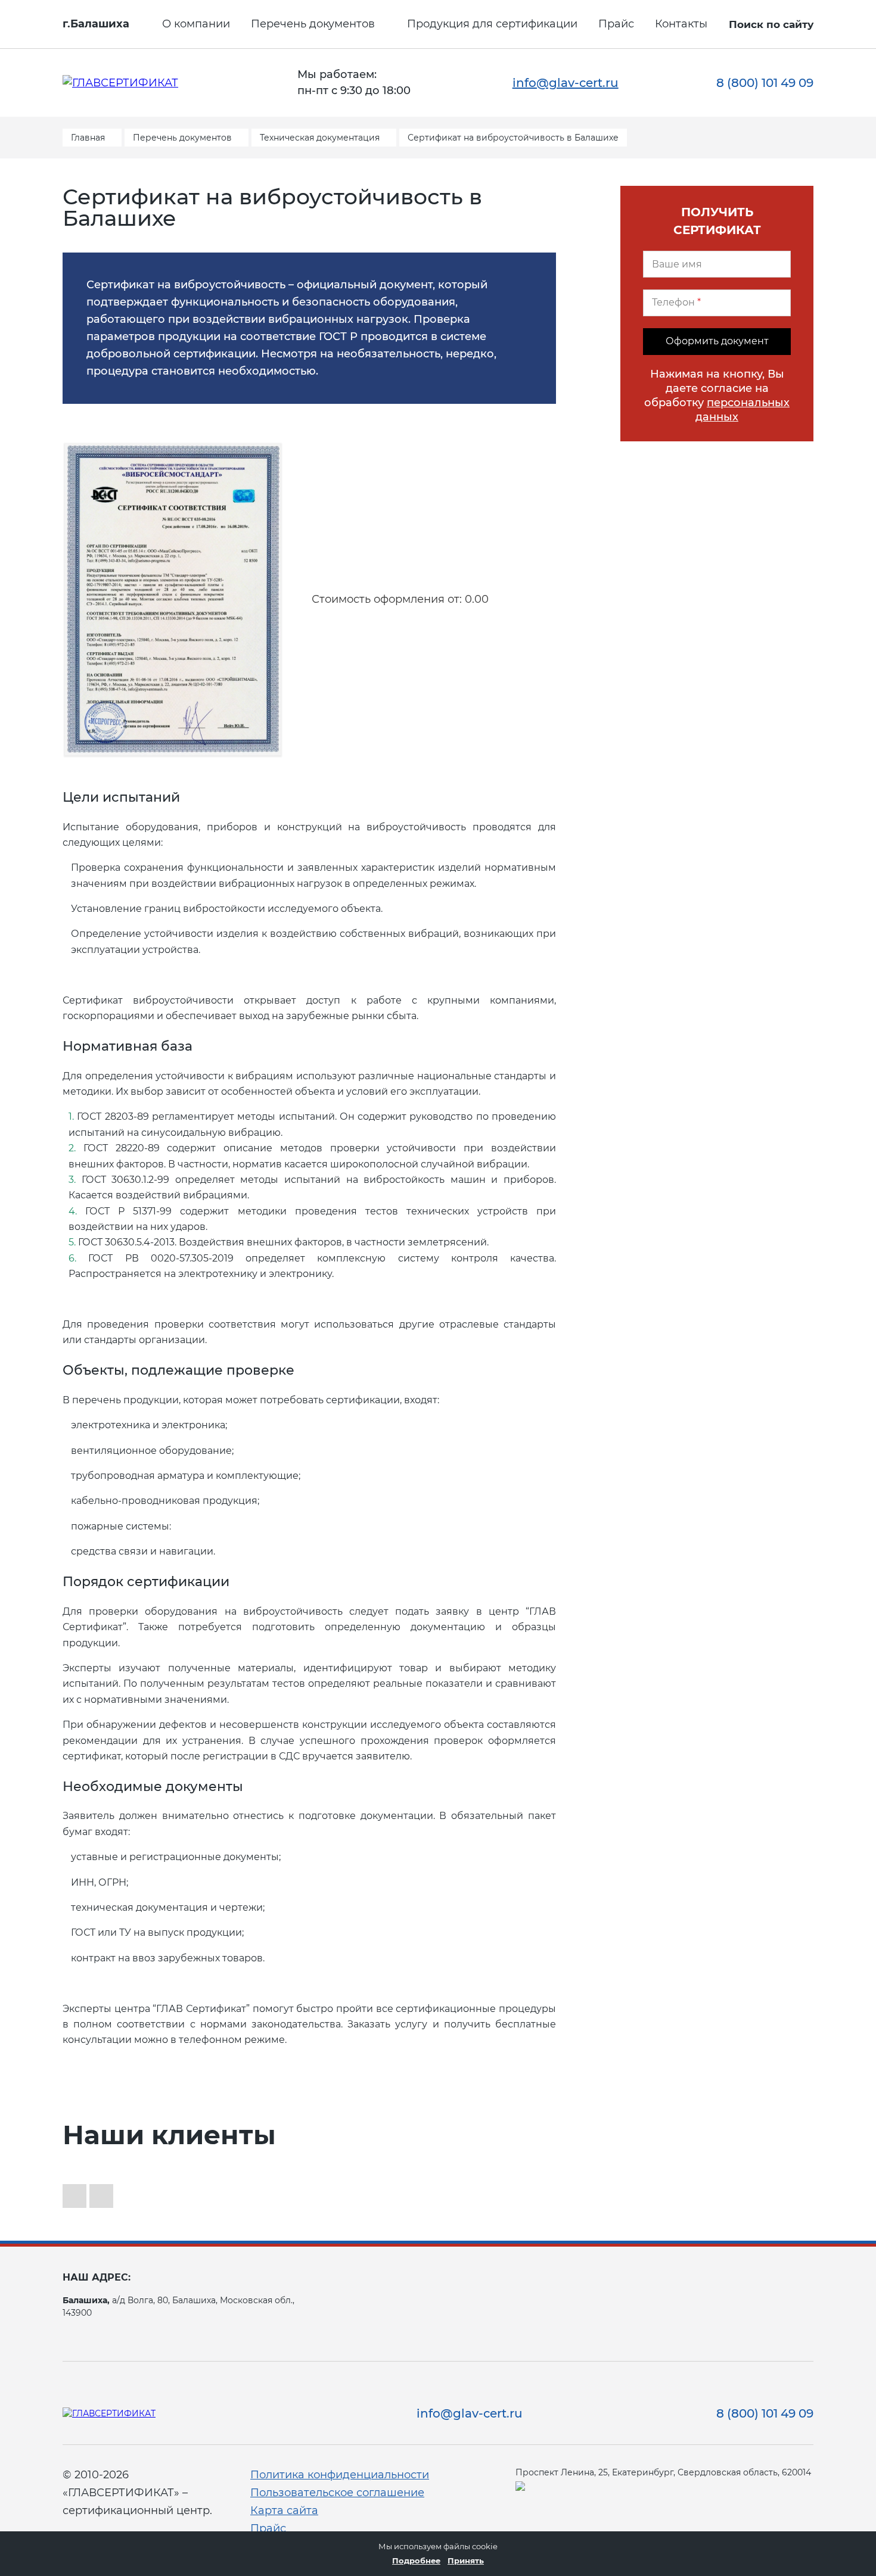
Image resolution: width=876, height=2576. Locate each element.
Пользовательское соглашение (337, 2493)
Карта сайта (284, 2510)
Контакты (681, 24)
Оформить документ (717, 341)
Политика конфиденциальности (340, 2475)
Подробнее (416, 2561)
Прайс (616, 24)
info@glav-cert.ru (566, 83)
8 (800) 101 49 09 (765, 83)
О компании (196, 24)
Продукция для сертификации (492, 24)
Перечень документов (313, 24)
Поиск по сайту (771, 24)
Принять (466, 2561)
